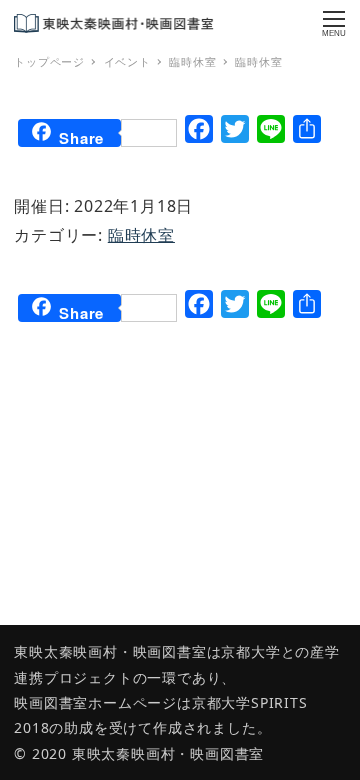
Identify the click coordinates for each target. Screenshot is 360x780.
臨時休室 (141, 235)
